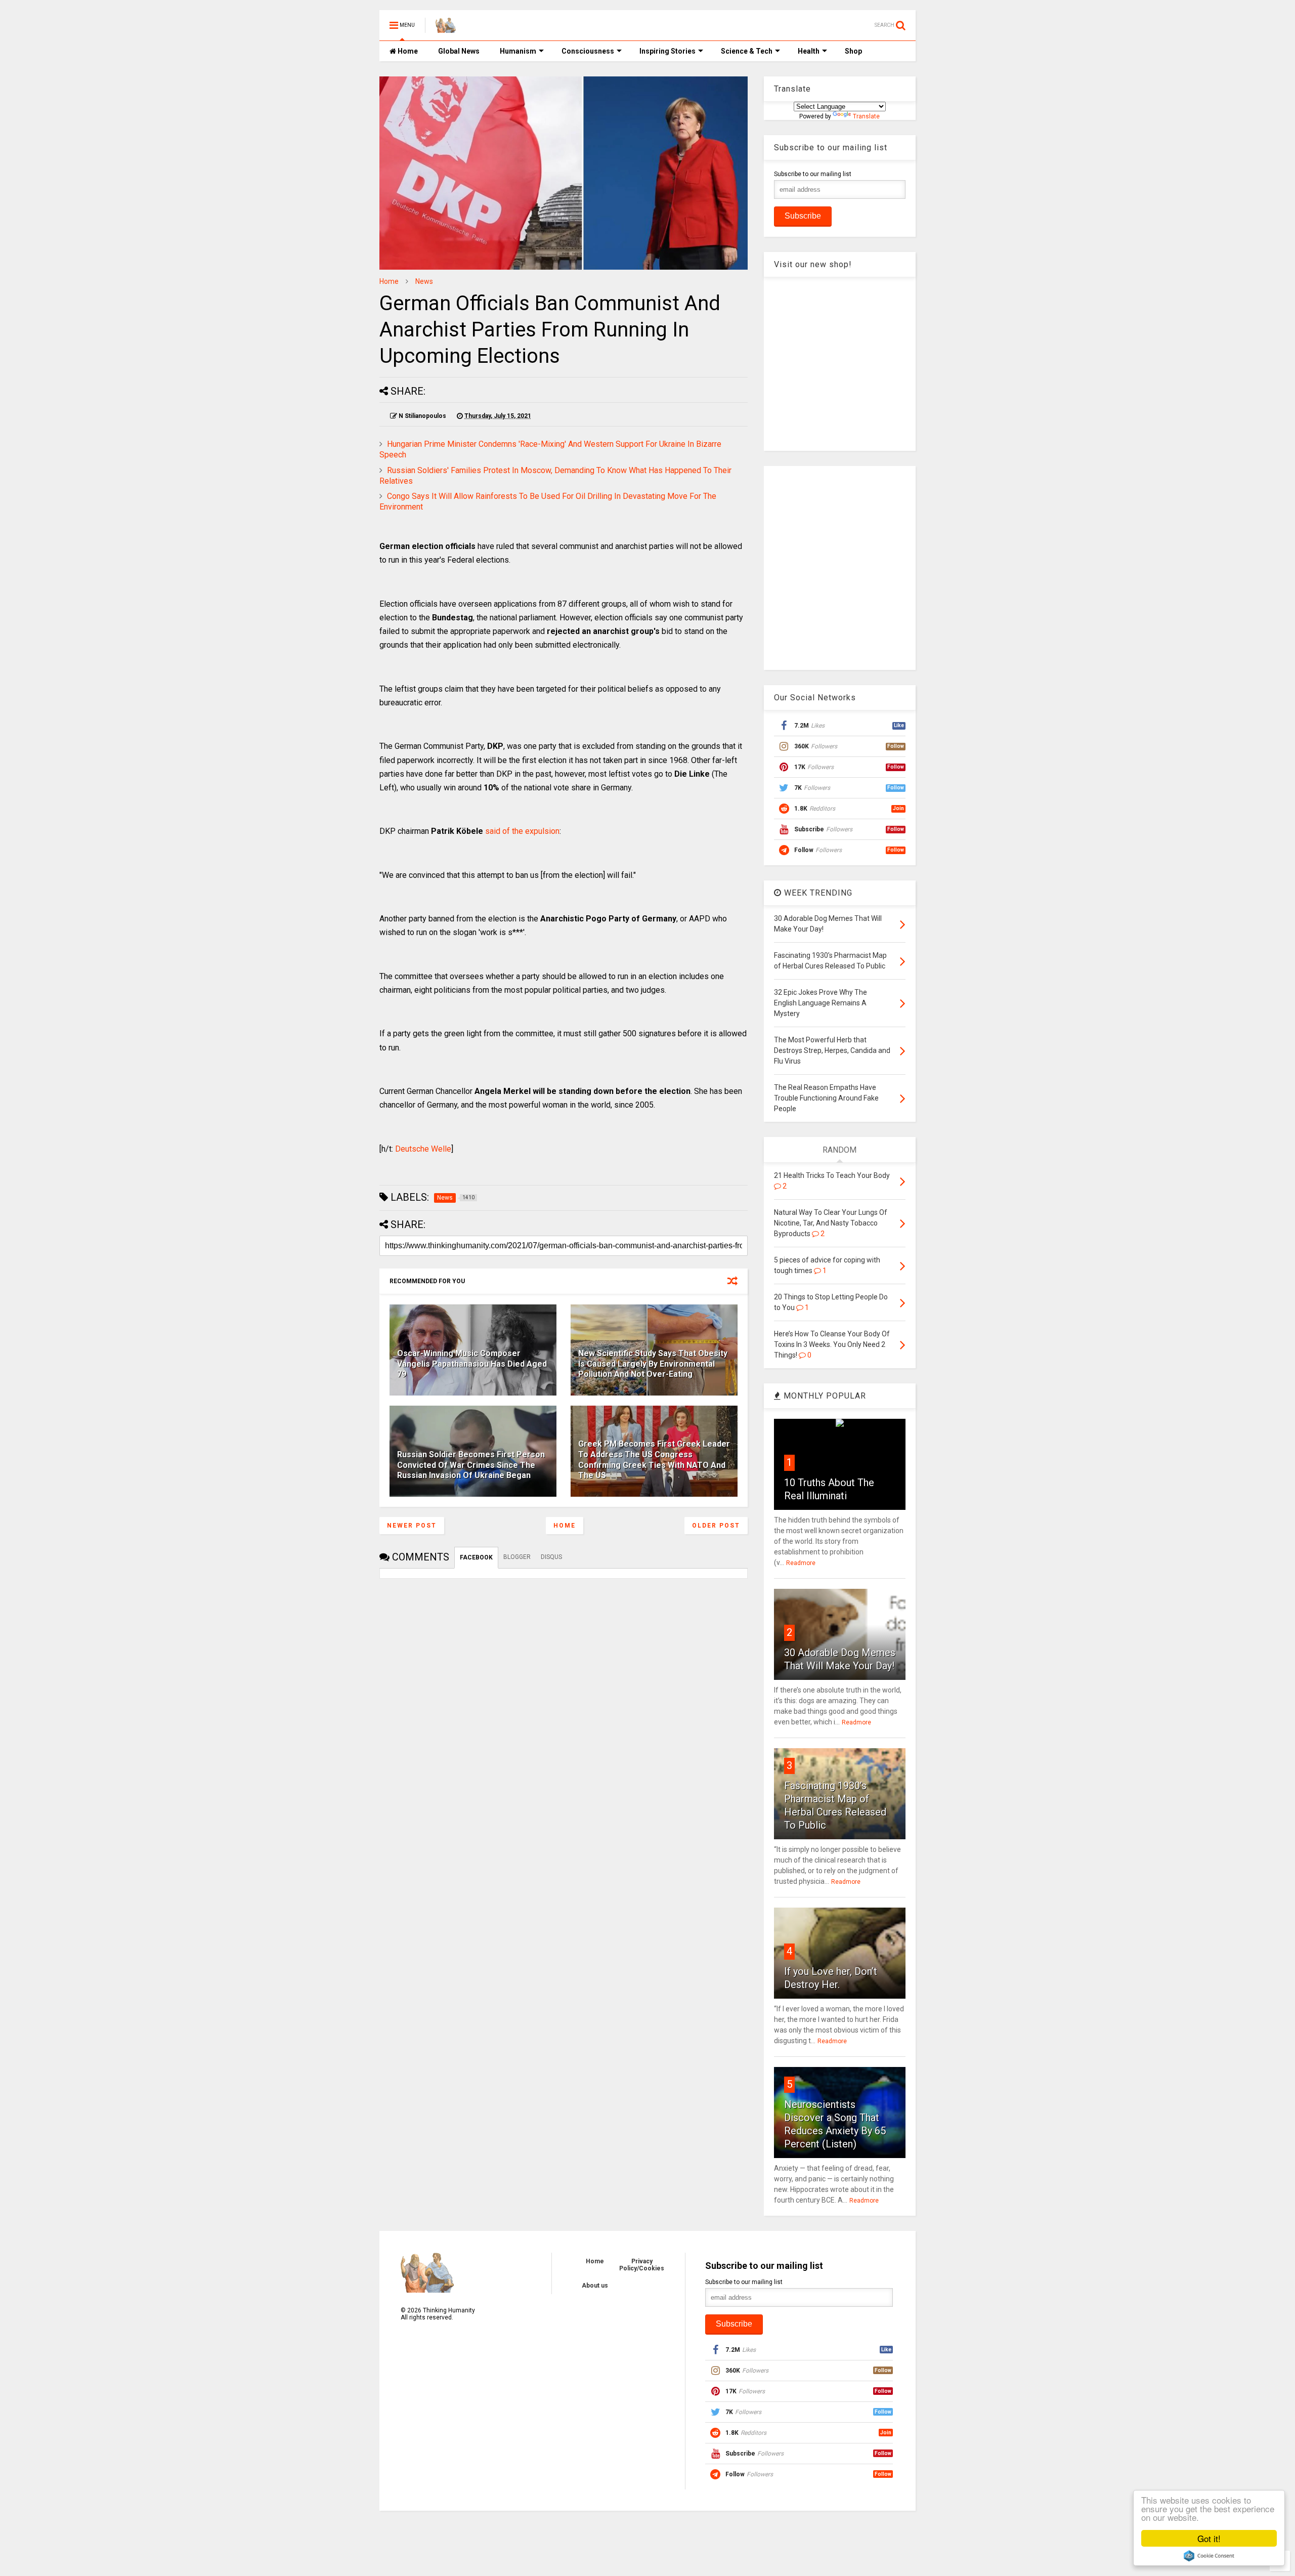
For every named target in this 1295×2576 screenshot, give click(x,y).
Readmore (801, 1563)
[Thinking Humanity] (446, 28)
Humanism (518, 51)
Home (407, 51)
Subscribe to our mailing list (813, 174)
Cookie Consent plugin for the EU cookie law (1209, 2556)
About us (595, 2286)
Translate (866, 116)
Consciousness (588, 51)
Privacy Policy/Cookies (642, 2265)
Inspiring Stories (667, 51)
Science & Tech (747, 51)
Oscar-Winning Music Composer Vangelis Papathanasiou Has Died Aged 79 (472, 1364)
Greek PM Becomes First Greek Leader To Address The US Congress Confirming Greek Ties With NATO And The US (654, 1460)
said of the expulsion (522, 831)
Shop (853, 51)
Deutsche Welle (423, 1149)
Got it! (1209, 2538)
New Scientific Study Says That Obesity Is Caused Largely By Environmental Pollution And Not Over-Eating (653, 1364)
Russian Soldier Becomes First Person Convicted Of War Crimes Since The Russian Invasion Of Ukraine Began (471, 1465)
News (424, 281)
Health (809, 51)
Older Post (716, 1526)
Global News (459, 51)
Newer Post (412, 1526)
